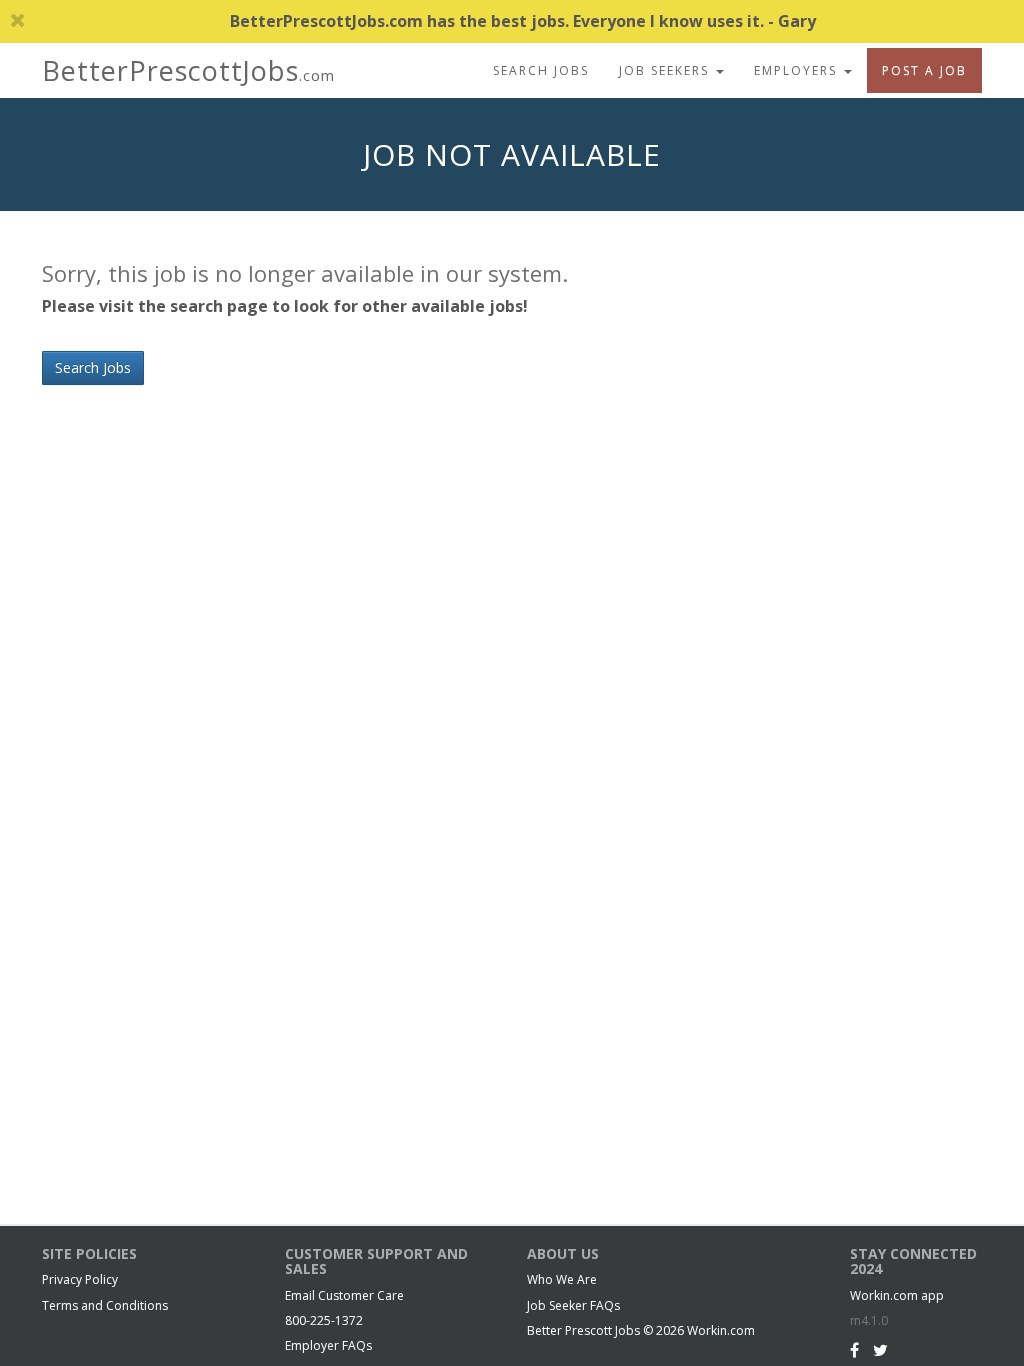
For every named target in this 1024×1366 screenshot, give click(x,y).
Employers (798, 70)
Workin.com (721, 1330)
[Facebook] (854, 1350)
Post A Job (924, 70)
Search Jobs (541, 70)
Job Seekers (666, 70)
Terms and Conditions (105, 1305)
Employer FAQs (328, 1345)
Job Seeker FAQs (573, 1305)
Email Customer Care (344, 1295)
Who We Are (562, 1279)
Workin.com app (897, 1295)
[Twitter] (880, 1350)
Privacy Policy (80, 1279)
